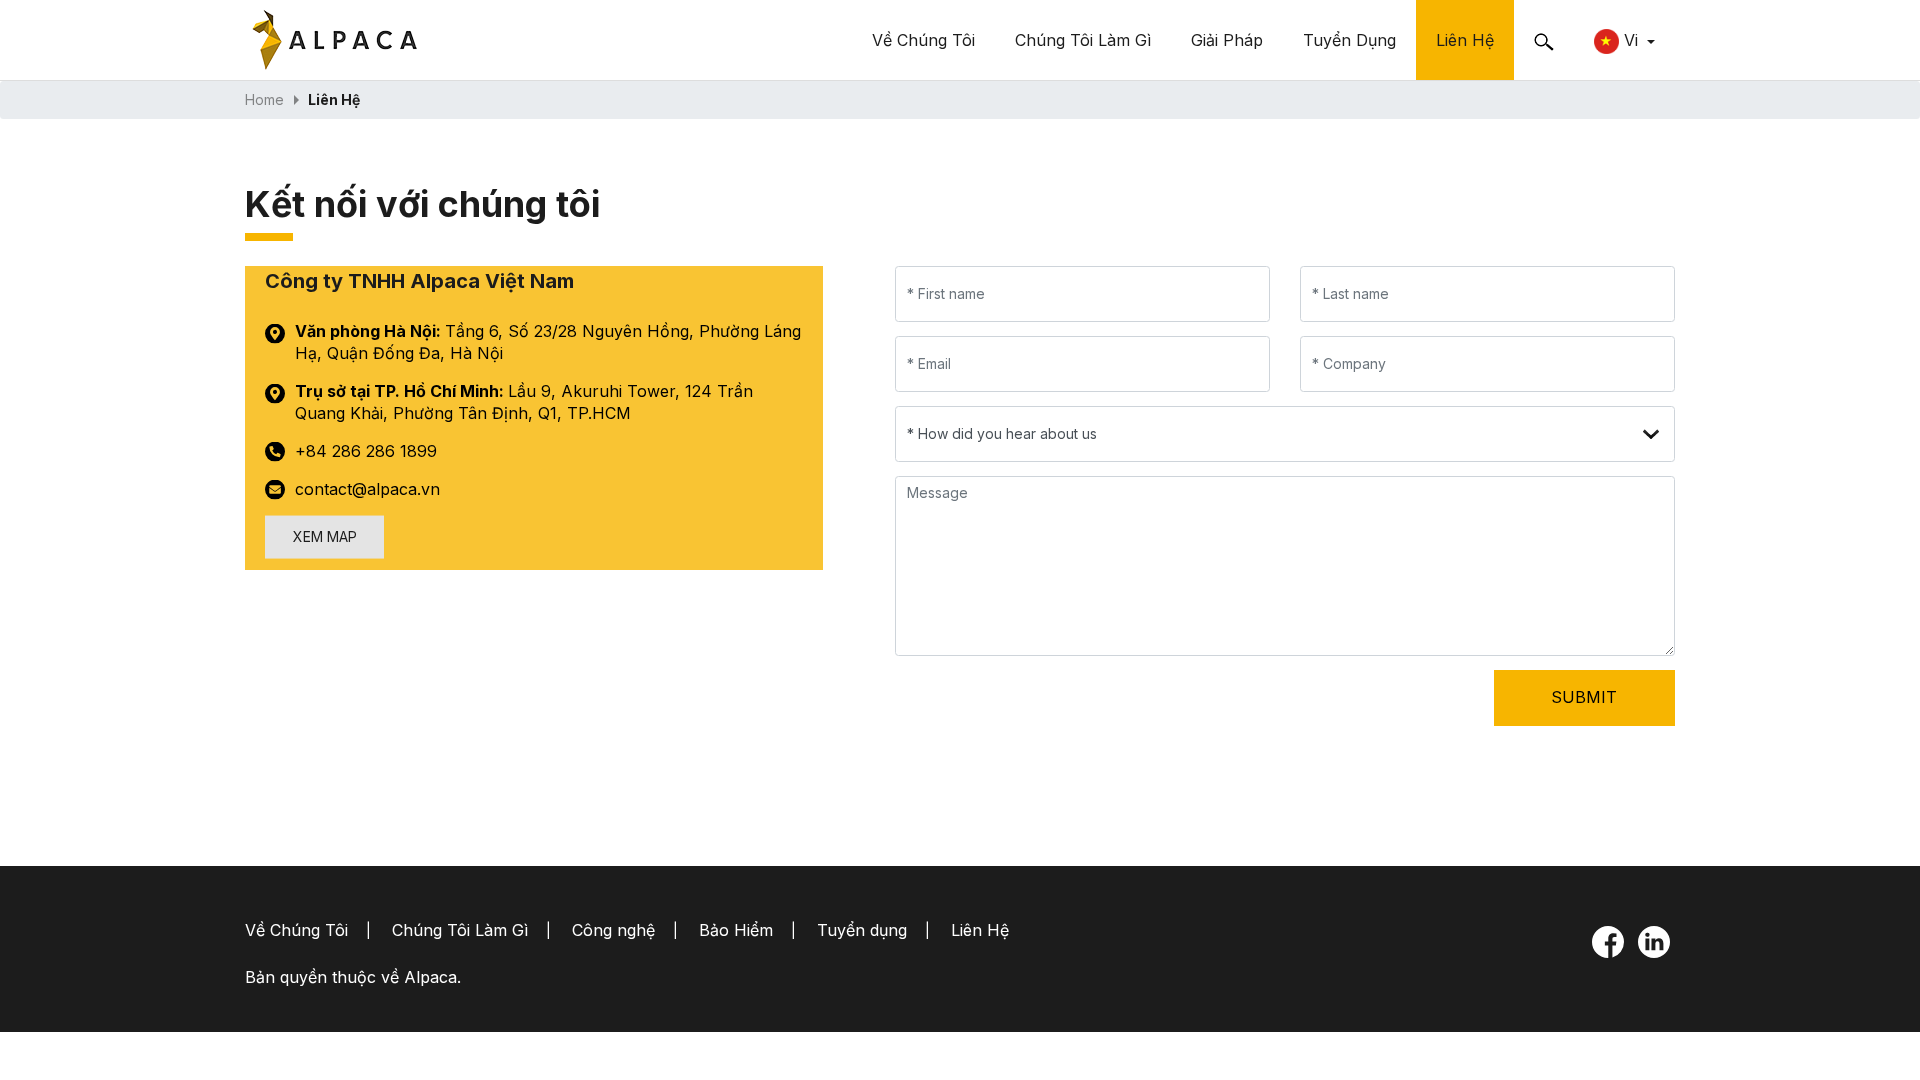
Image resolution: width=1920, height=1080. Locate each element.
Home (264, 99)
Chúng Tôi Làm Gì (1083, 40)
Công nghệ (613, 930)
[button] (1624, 40)
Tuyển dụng (1349, 40)
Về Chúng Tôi (923, 40)
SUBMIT (1584, 697)
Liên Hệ (1465, 40)
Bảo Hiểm (736, 930)
